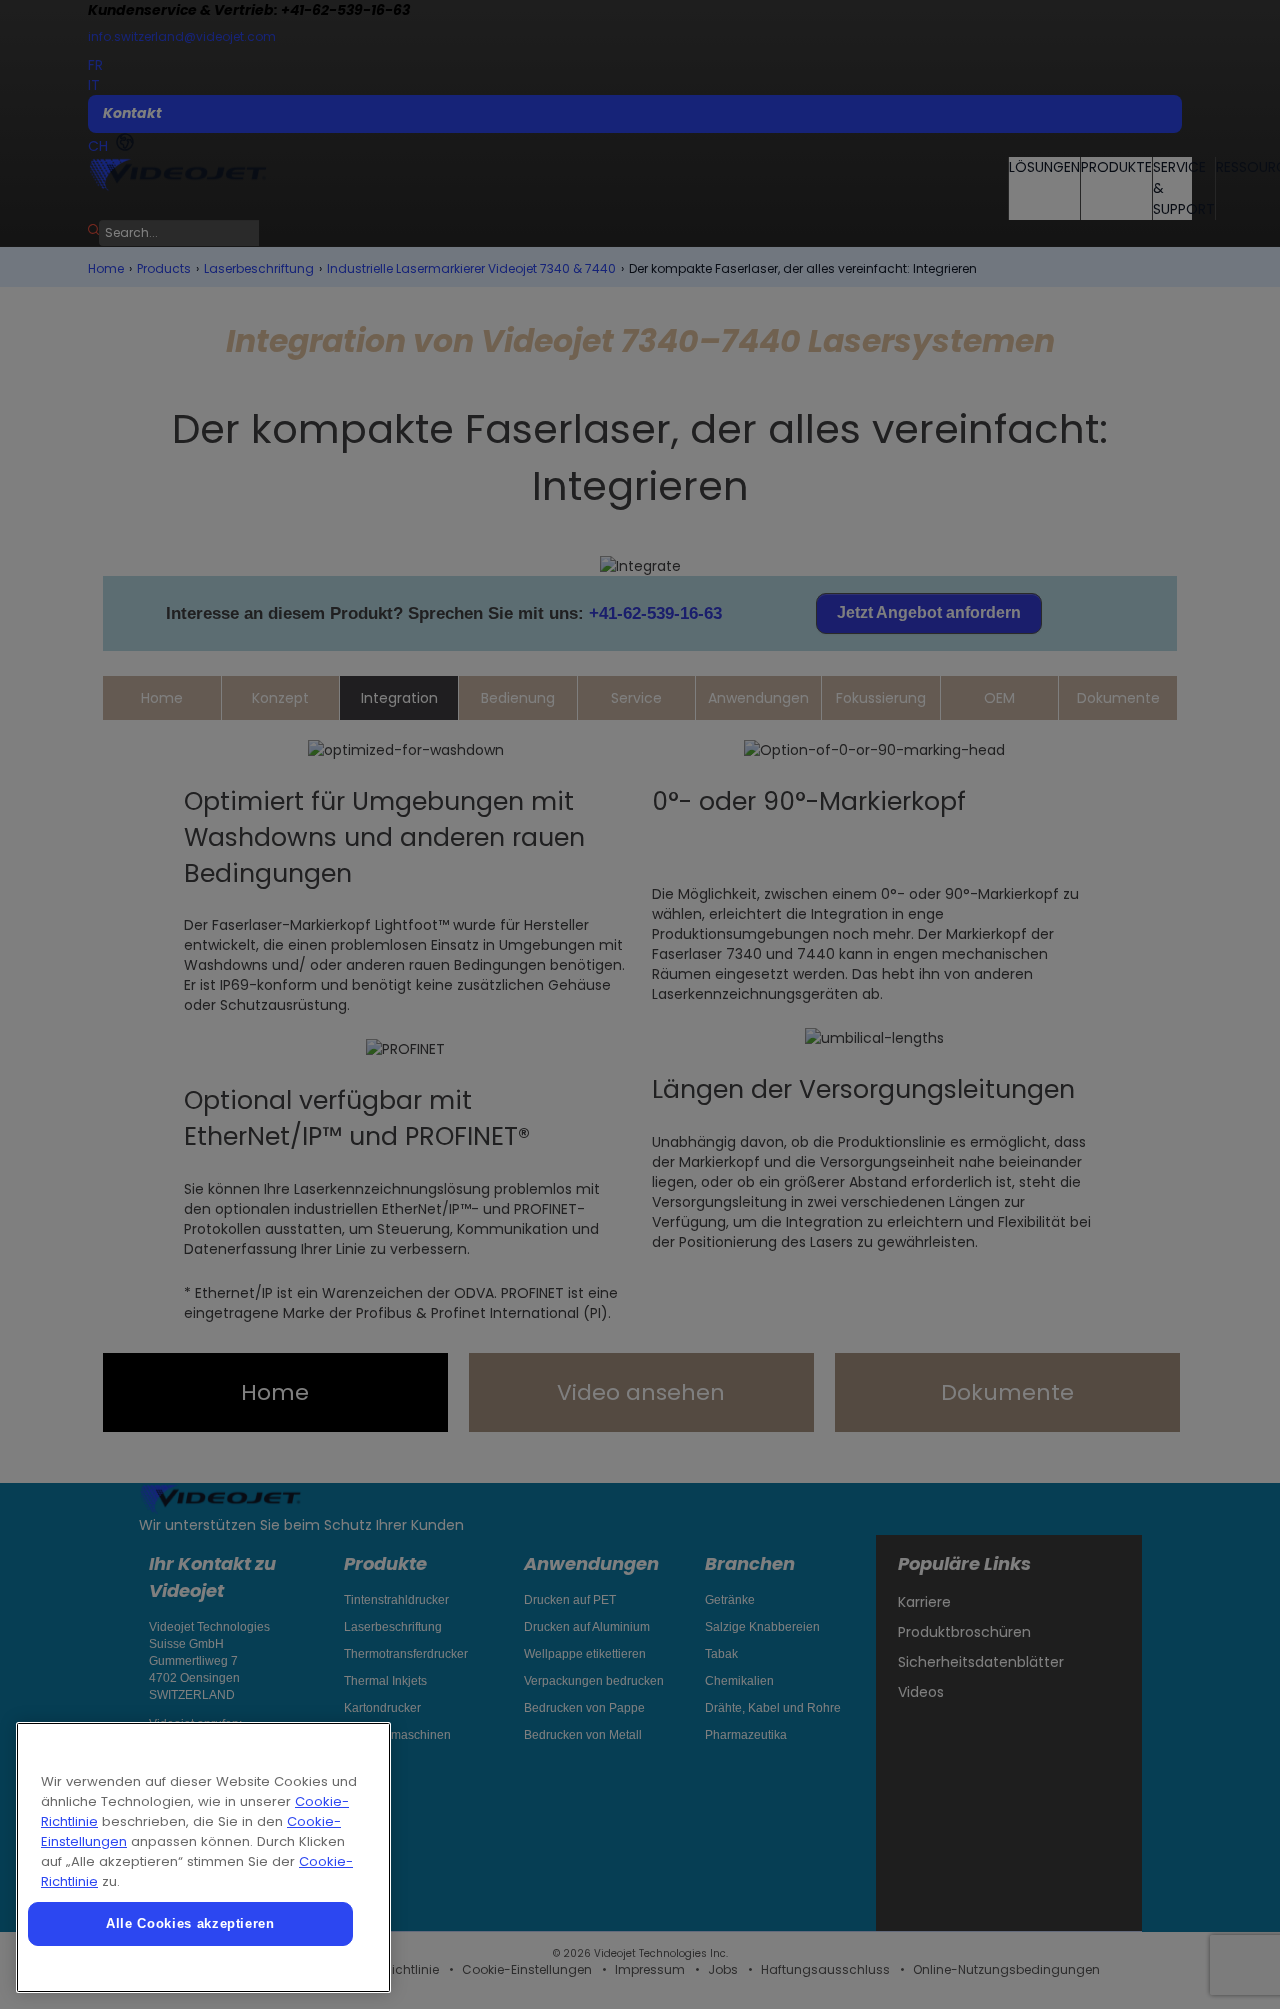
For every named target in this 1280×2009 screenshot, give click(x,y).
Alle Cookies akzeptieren (190, 1923)
